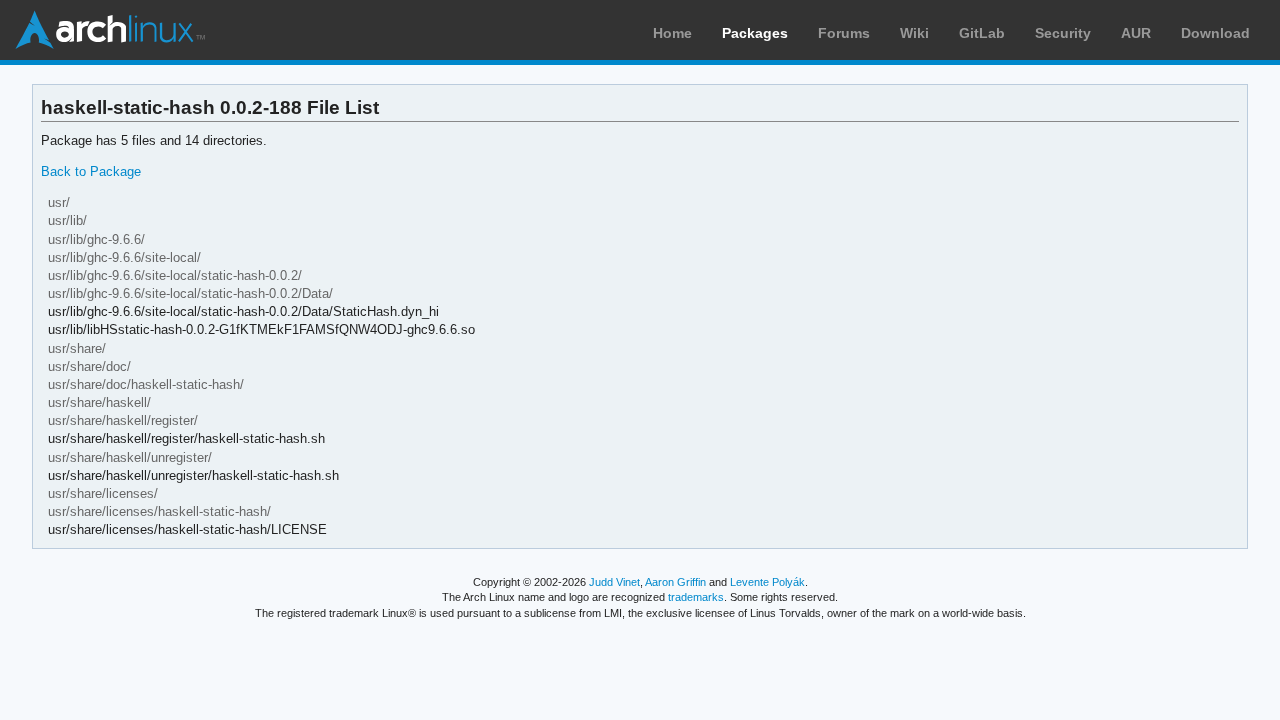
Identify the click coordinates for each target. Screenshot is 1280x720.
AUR (1136, 33)
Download (1215, 33)
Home (672, 33)
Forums (844, 33)
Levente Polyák (767, 582)
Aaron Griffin (675, 582)
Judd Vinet (614, 582)
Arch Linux (110, 30)
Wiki (914, 33)
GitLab (982, 33)
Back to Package (91, 171)
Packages (755, 33)
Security (1063, 33)
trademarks (696, 597)
